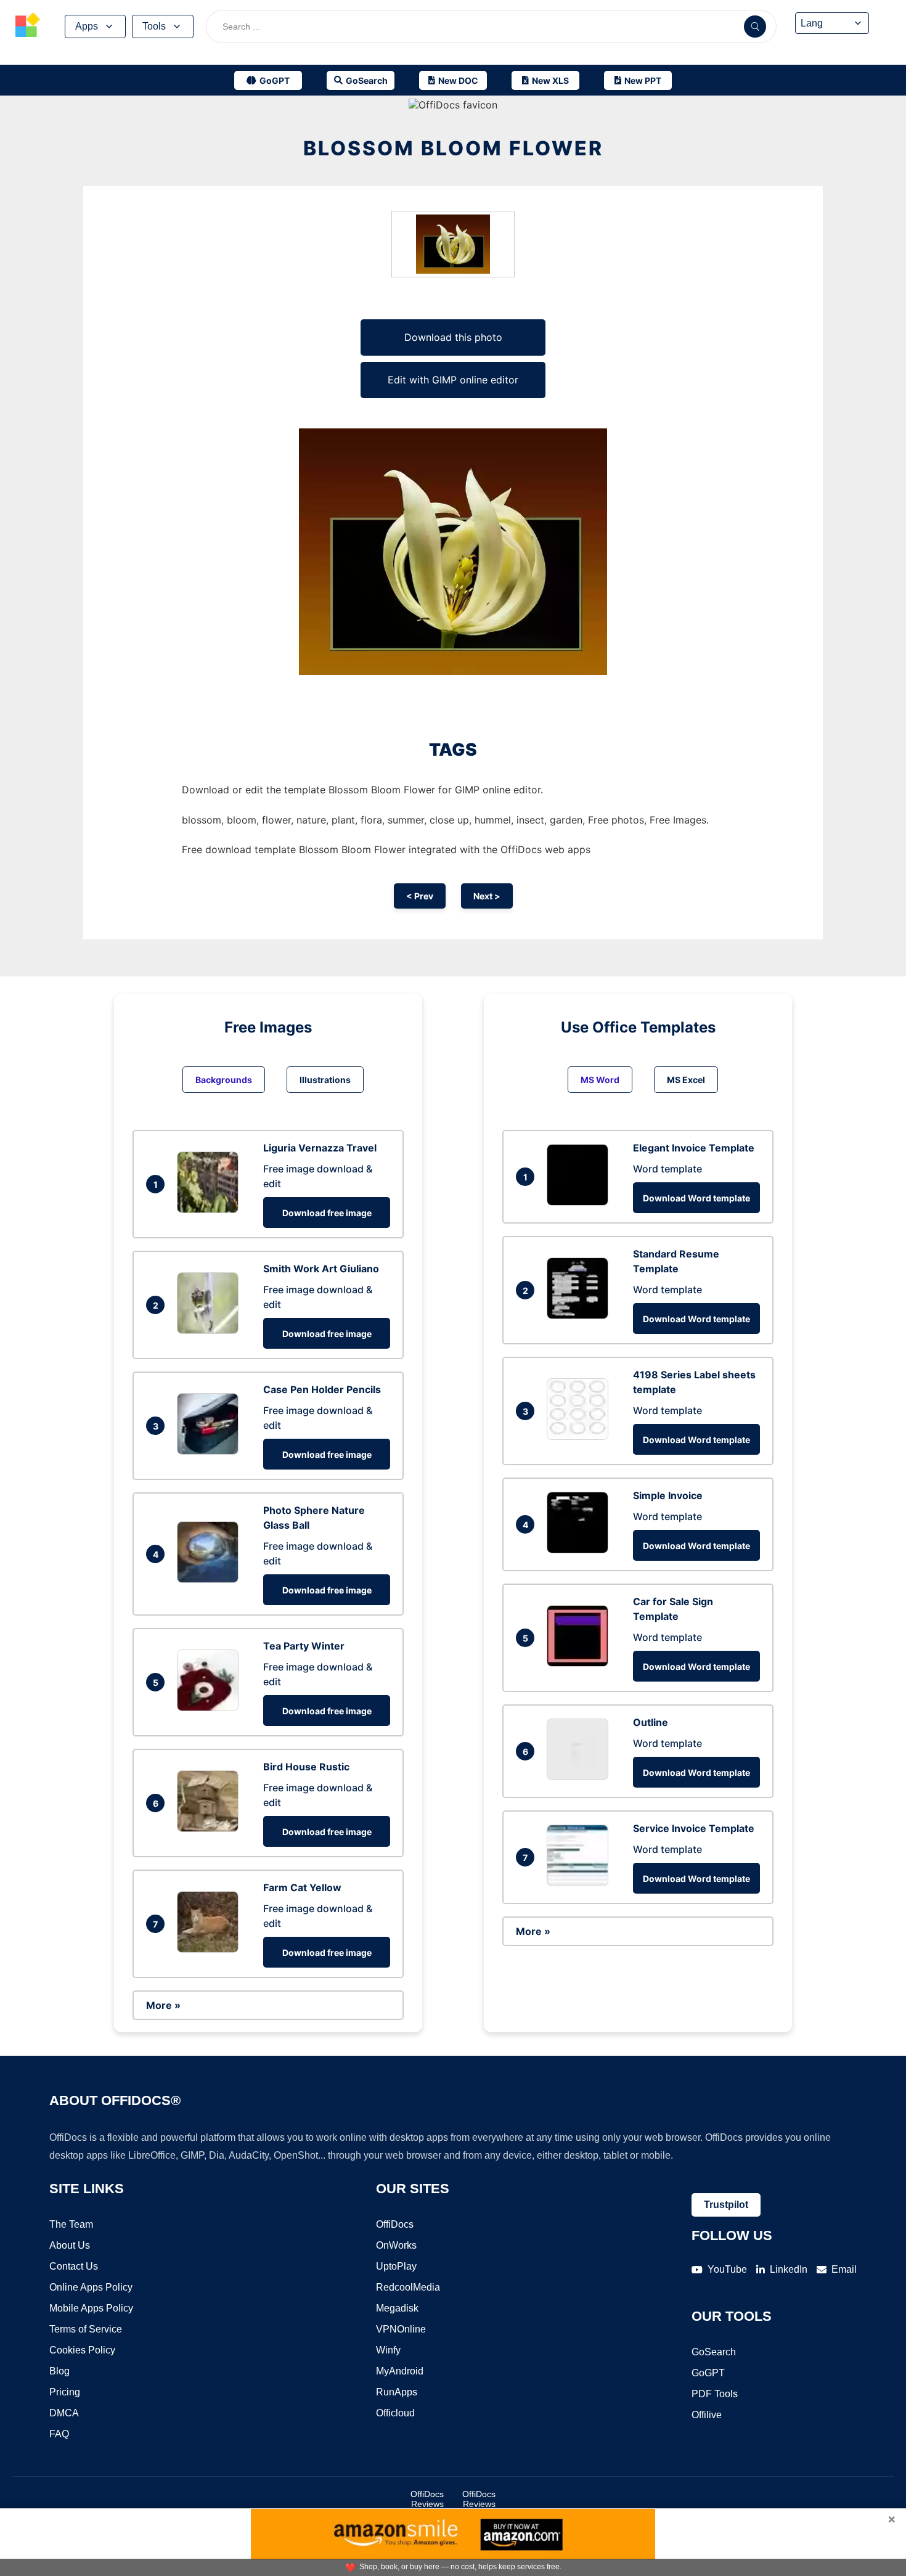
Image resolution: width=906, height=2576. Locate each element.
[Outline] (581, 1777)
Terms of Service (86, 2329)
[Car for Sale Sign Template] (581, 1663)
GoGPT (708, 2373)
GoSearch (714, 2352)
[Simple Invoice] (581, 1550)
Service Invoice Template (694, 1828)
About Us (70, 2245)
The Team (71, 2224)
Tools (154, 26)
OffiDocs (395, 2224)
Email (844, 2269)
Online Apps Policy (91, 2287)
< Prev (420, 896)
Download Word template (696, 1198)
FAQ (59, 2434)
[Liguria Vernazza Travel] (211, 1209)
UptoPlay (396, 2266)
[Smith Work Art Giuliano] (211, 1330)
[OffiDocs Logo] (28, 27)
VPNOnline (401, 2329)
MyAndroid (400, 2371)
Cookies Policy (82, 2350)
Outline (651, 1722)
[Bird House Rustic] (211, 1828)
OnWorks (396, 2245)
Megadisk (397, 2308)
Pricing (65, 2392)
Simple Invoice (668, 1495)
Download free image (327, 1213)
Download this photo (453, 337)
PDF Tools (715, 2394)
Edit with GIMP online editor (453, 380)
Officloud (395, 2413)
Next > (487, 896)
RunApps (397, 2392)
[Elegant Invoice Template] (581, 1202)
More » (163, 2005)
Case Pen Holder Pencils (322, 1389)
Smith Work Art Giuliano (321, 1269)
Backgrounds (224, 1080)
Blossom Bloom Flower (453, 148)
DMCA (64, 2413)
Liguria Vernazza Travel (320, 1148)
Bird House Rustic (306, 1767)
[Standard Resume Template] (581, 1315)
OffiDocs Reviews (427, 2499)
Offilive (707, 2415)
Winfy (388, 2350)
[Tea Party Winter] (211, 1707)
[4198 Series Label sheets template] (581, 1436)
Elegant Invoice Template (694, 1148)
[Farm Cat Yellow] (211, 1949)
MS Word (600, 1080)
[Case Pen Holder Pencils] (211, 1451)
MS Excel (686, 1080)
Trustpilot (726, 2205)
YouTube (727, 2269)
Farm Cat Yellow (302, 1887)
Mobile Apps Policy (91, 2308)
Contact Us (74, 2266)
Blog (59, 2371)
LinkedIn (789, 2269)
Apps (87, 26)
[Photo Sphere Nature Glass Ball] (211, 1579)
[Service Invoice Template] (581, 1883)
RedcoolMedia (408, 2287)
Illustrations (325, 1080)
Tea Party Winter (304, 1646)
